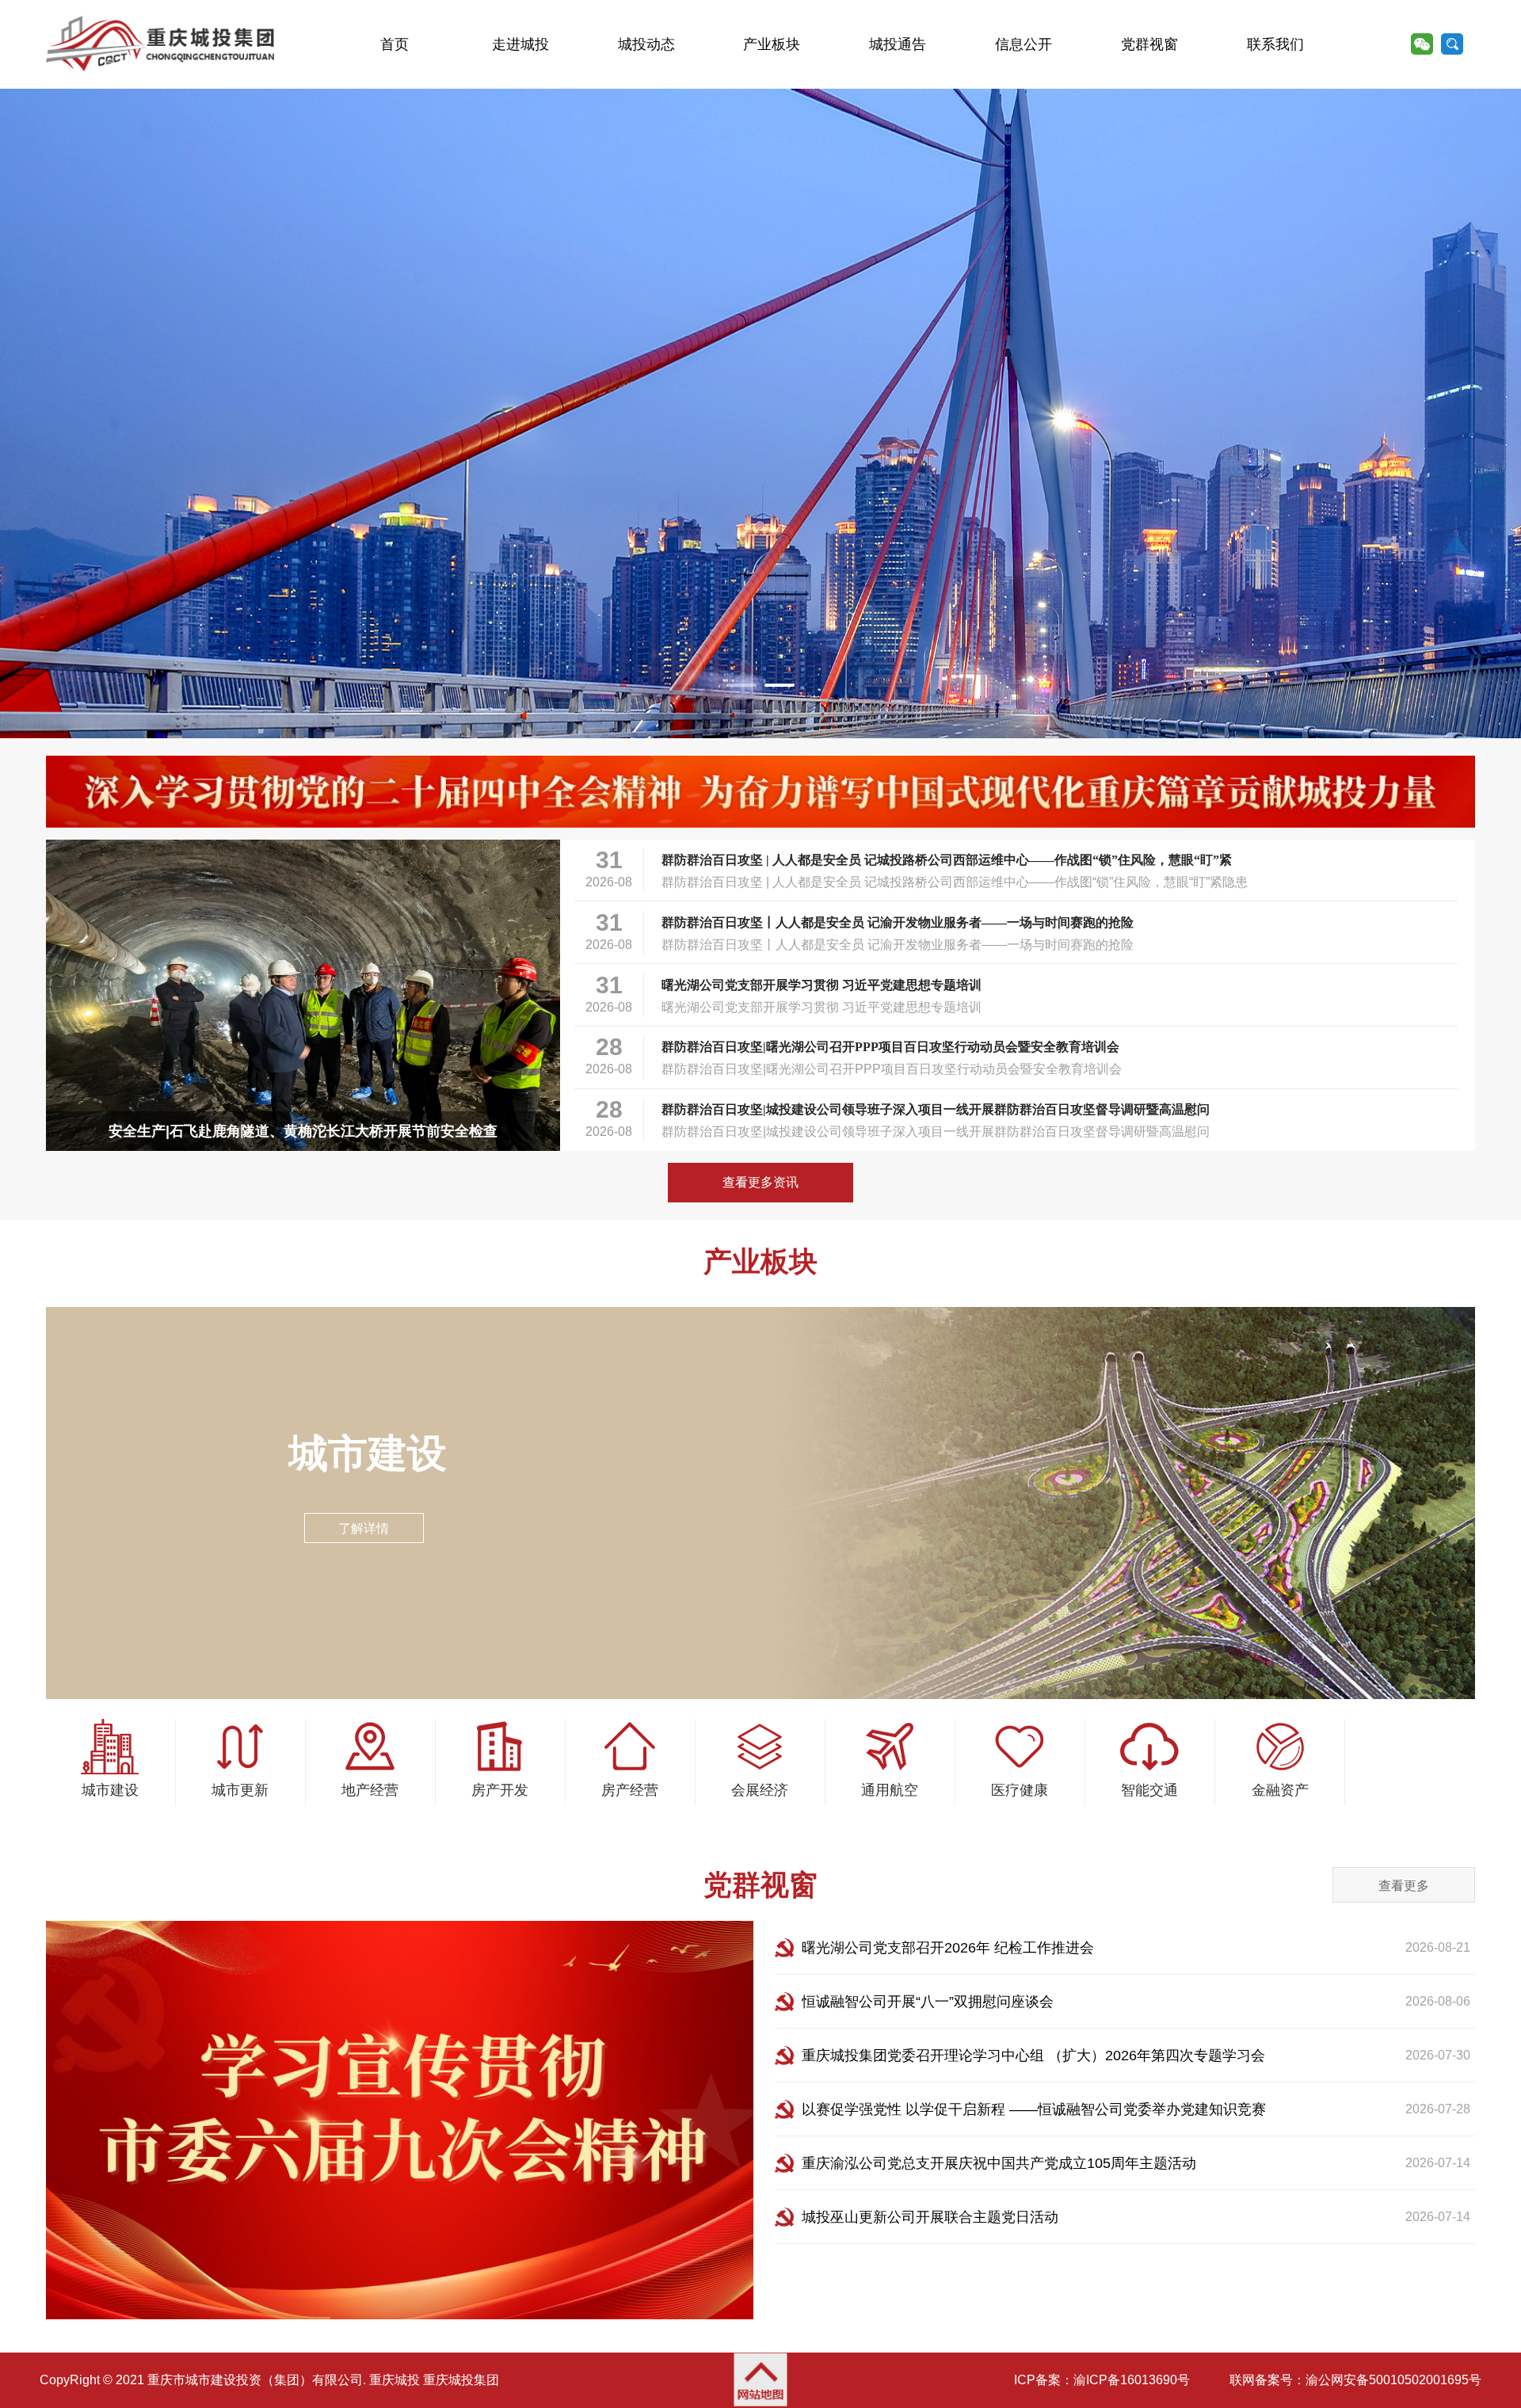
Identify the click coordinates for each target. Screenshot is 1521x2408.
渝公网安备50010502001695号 (1393, 2380)
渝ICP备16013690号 (1132, 2380)
